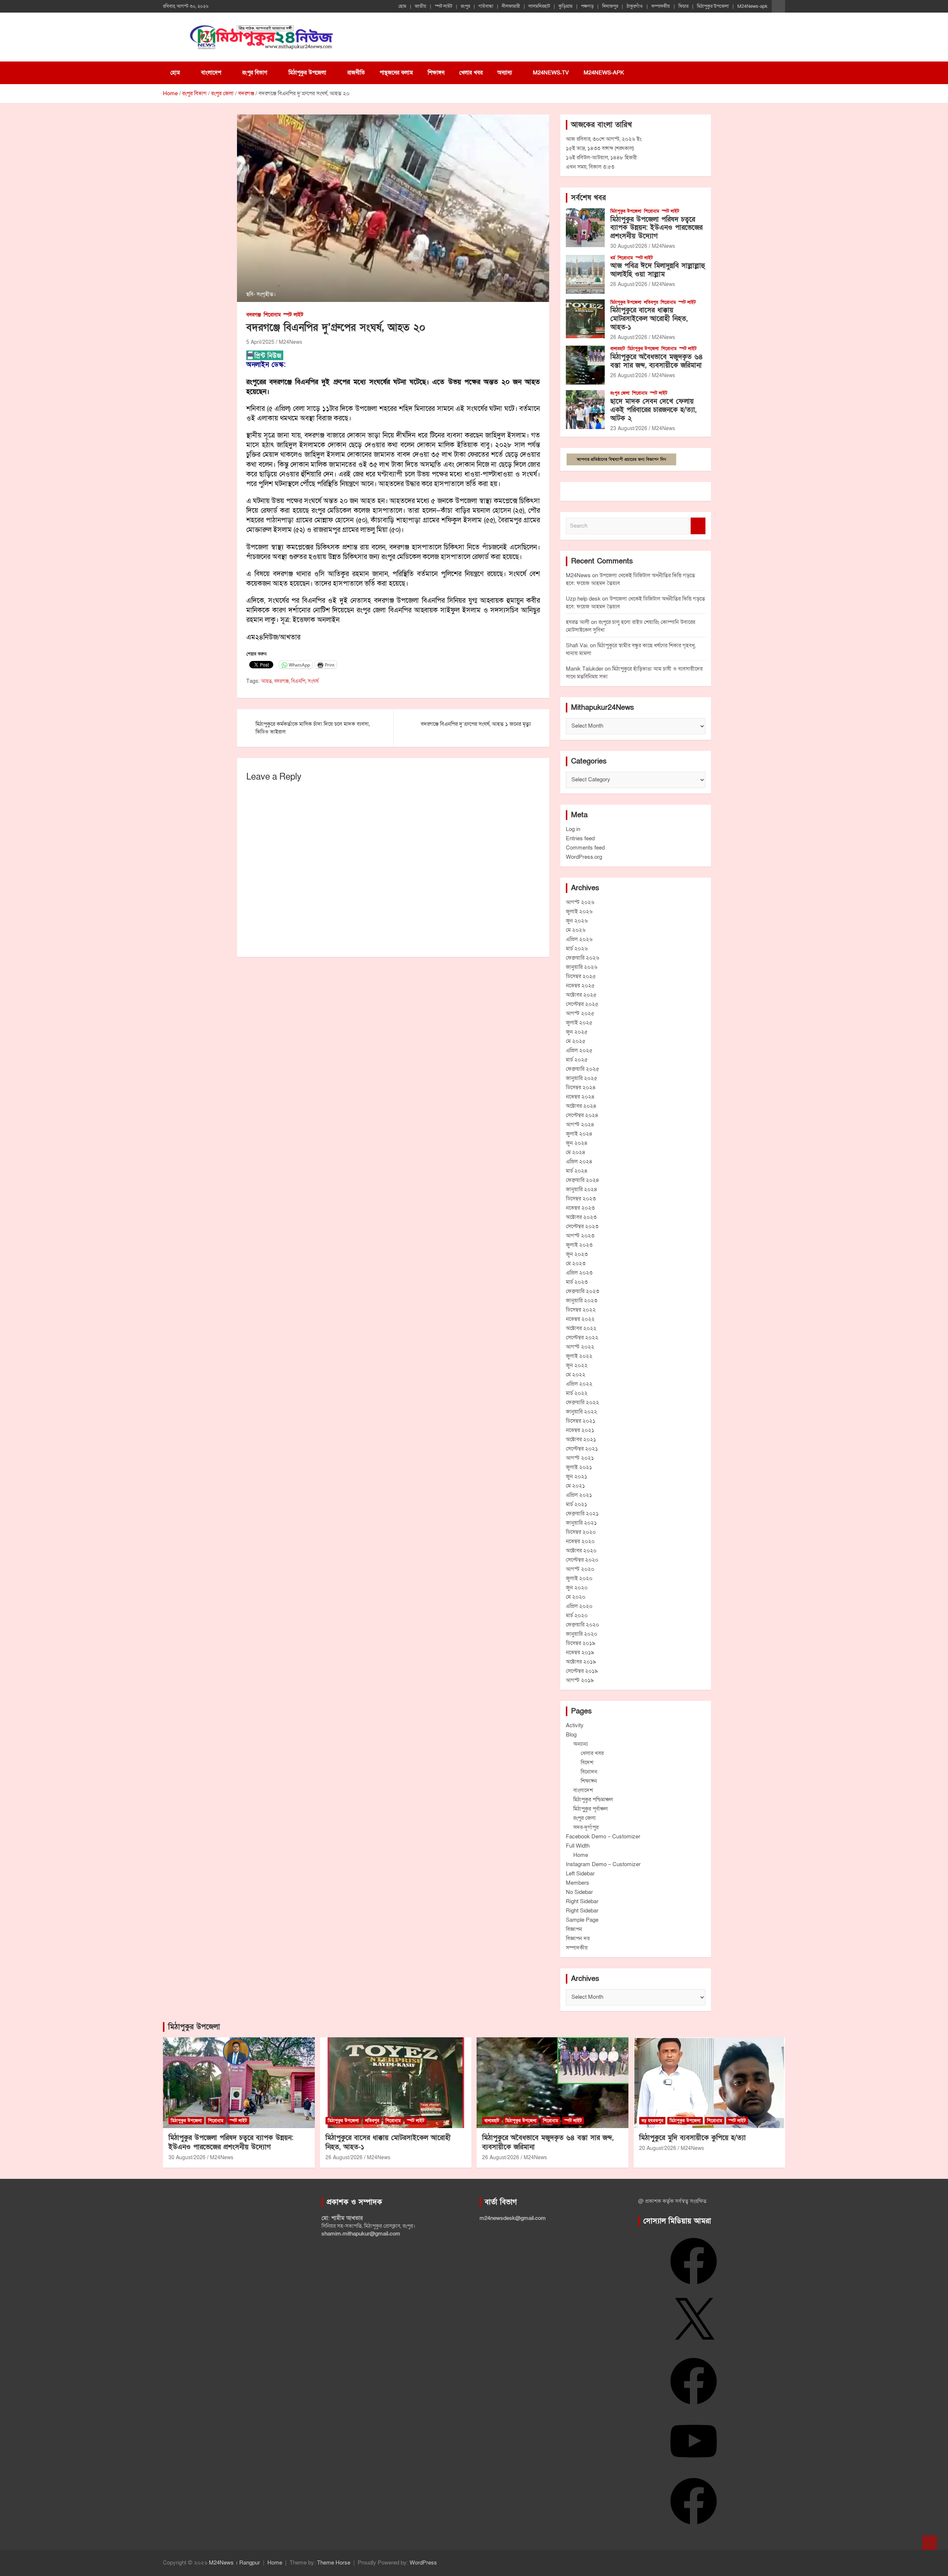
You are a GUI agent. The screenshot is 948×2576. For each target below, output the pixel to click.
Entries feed (580, 838)
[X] (694, 2347)
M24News (291, 342)
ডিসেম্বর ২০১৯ (581, 1643)
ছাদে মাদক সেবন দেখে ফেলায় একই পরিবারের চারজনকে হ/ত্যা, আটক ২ (653, 410)
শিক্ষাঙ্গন (436, 73)
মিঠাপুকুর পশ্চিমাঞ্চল (593, 1799)
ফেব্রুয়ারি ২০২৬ (583, 958)
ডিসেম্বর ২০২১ (581, 1421)
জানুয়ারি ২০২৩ (582, 1300)
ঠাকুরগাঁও (635, 6)
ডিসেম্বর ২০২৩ (581, 1199)
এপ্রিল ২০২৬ (579, 939)
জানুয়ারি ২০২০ (582, 1634)
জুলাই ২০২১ (579, 1467)
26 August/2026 (629, 284)
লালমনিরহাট (539, 6)
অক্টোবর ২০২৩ (581, 1217)
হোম (402, 6)
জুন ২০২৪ (577, 1143)
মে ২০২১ (575, 1486)
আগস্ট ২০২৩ (580, 1236)
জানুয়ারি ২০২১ (581, 1523)
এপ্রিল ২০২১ (579, 1495)
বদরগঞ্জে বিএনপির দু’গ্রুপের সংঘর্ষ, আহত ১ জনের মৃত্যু (476, 724)
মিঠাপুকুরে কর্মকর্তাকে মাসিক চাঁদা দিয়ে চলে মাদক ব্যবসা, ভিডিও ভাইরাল (313, 728)
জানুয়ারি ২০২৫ (582, 1078)
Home (581, 1855)
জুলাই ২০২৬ (579, 911)
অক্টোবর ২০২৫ (581, 995)
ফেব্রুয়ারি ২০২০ (583, 1625)
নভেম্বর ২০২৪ (580, 1097)
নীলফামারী (511, 6)
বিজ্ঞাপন (574, 1929)
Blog (571, 1735)
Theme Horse (334, 2563)
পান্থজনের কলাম (396, 73)
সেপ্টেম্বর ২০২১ (582, 1449)
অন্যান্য (505, 73)
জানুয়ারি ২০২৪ (582, 1189)
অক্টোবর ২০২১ (581, 1439)
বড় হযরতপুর (652, 2121)
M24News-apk (752, 6)
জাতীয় (420, 6)
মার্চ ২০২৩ (577, 1282)
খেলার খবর (471, 73)
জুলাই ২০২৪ (579, 1134)
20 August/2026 (658, 2148)
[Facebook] (694, 2287)
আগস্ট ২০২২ (580, 1347)
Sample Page (582, 1920)
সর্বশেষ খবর (588, 198)
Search (698, 526)
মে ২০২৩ (576, 1263)
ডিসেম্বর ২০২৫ (581, 976)
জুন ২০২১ (577, 1476)
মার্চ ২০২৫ (577, 1060)
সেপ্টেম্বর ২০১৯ (582, 1671)
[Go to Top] (929, 2543)
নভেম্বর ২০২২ (580, 1319)
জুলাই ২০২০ (579, 1578)
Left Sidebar (580, 1874)
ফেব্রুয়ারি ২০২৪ (583, 1180)
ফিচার (683, 6)
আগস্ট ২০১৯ (580, 1680)
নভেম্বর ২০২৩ (580, 1208)
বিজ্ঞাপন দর (578, 1938)
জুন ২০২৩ (577, 1254)
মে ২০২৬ (576, 930)
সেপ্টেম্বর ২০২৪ (582, 1115)
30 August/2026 (629, 246)
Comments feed (585, 848)
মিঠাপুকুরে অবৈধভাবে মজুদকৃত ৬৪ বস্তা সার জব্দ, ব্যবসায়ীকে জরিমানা (657, 361)
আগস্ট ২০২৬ (580, 902)
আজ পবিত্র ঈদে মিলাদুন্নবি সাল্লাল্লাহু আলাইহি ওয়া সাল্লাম (658, 270)
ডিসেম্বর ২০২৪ (581, 1087)
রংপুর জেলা (620, 393)
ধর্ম (613, 258)
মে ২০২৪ (576, 1152)
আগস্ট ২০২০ (580, 1569)
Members (578, 1883)
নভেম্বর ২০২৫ (580, 985)
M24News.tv (551, 73)
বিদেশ (587, 1762)
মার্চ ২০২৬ (577, 948)
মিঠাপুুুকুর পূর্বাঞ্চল (590, 1809)
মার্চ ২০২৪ (577, 1171)
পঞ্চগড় (587, 6)
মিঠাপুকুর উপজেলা (713, 6)
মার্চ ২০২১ (577, 1504)
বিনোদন (589, 1772)
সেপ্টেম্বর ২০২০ (582, 1560)
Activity (575, 1725)
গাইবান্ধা (486, 6)
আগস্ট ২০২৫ (580, 1013)
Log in (573, 829)
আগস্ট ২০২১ (580, 1458)
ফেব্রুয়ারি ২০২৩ (583, 1291)
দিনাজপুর (610, 6)
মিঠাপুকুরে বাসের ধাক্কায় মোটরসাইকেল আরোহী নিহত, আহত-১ (649, 319)
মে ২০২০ (576, 1597)
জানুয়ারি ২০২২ (582, 1412)
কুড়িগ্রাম (565, 6)
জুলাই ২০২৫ (579, 1023)
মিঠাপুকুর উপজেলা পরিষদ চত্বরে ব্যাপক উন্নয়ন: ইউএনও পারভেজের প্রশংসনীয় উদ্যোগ (656, 228)
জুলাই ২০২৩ (579, 1245)
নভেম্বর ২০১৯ (580, 1652)
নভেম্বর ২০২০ (580, 1541)
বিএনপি (298, 681)
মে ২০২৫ (576, 1041)
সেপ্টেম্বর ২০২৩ (582, 1226)
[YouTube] (694, 2467)
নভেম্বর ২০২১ (580, 1430)
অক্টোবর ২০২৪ (581, 1106)
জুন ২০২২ (577, 1365)
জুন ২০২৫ (577, 1032)
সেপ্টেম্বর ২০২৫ (582, 1004)
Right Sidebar (582, 1901)
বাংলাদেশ (211, 73)
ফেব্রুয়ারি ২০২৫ (583, 1069)
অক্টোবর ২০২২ (581, 1328)
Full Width (578, 1846)
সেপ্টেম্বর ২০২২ (582, 1337)
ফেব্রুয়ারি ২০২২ (583, 1402)
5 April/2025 (260, 342)
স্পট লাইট (443, 6)
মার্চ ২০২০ (577, 1615)
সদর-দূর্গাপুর (586, 1827)
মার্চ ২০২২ (577, 1393)
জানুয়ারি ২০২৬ (582, 967)
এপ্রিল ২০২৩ (579, 1273)
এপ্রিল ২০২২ (579, 1384)
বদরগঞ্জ (254, 315)
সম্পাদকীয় (661, 6)
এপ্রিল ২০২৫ (579, 1050)
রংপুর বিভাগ (255, 73)
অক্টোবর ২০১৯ (581, 1662)
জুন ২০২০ (577, 1588)
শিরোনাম (272, 315)
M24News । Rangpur (234, 2563)
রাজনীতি (356, 73)
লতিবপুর (651, 302)
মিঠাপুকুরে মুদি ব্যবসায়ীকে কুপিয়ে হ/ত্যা (692, 2138)
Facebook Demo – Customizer (603, 1837)
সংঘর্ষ (313, 681)
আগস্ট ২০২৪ (580, 1124)
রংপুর (465, 6)
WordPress (423, 2563)
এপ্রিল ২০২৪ (579, 1161)
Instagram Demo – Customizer (603, 1864)
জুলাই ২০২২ (579, 1356)
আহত (266, 681)
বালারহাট (618, 349)
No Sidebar (579, 1892)
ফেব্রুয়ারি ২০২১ (582, 1513)
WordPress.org (584, 857)
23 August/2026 (629, 428)
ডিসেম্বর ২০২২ (581, 1310)
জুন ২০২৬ (577, 921)
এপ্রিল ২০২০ (579, 1606)
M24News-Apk (604, 73)
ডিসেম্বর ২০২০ (581, 1532)
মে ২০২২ (576, 1375)
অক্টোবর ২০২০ (581, 1550)
